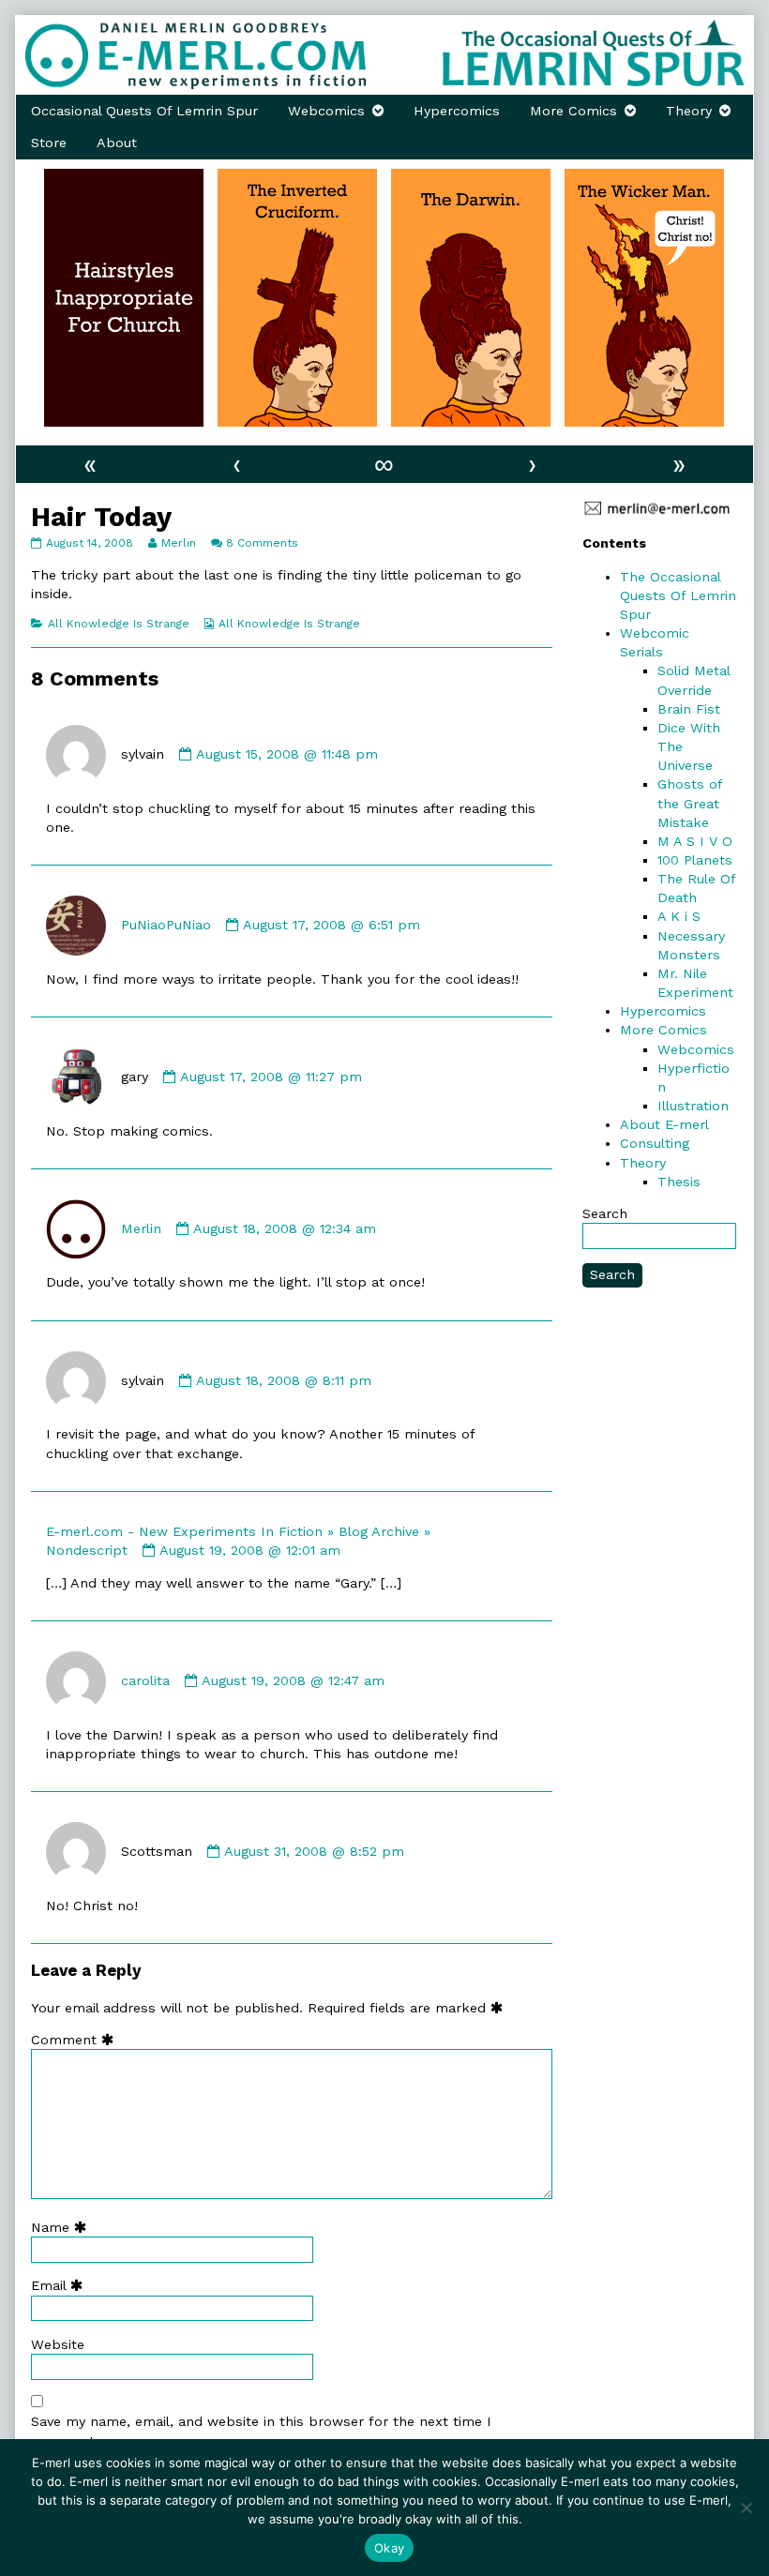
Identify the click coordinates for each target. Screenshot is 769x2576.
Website (58, 2344)
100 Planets (695, 860)
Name (63, 2227)
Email (61, 2285)
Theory (689, 111)
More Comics (573, 111)
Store (49, 143)
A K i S (679, 916)
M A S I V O (695, 841)
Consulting (655, 1143)
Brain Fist (689, 709)
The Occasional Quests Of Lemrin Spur (678, 595)
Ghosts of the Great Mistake (690, 803)
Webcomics (326, 111)
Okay (389, 2548)
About (117, 143)
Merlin (178, 543)
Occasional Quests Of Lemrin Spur (144, 111)
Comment (76, 2040)
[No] (746, 2508)
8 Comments (262, 543)
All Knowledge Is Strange (119, 624)
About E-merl (664, 1124)
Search (605, 1213)
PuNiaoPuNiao (166, 925)
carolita (145, 1680)
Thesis (679, 1182)
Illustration (693, 1106)
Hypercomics (457, 111)
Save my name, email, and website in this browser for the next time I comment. (261, 2431)
